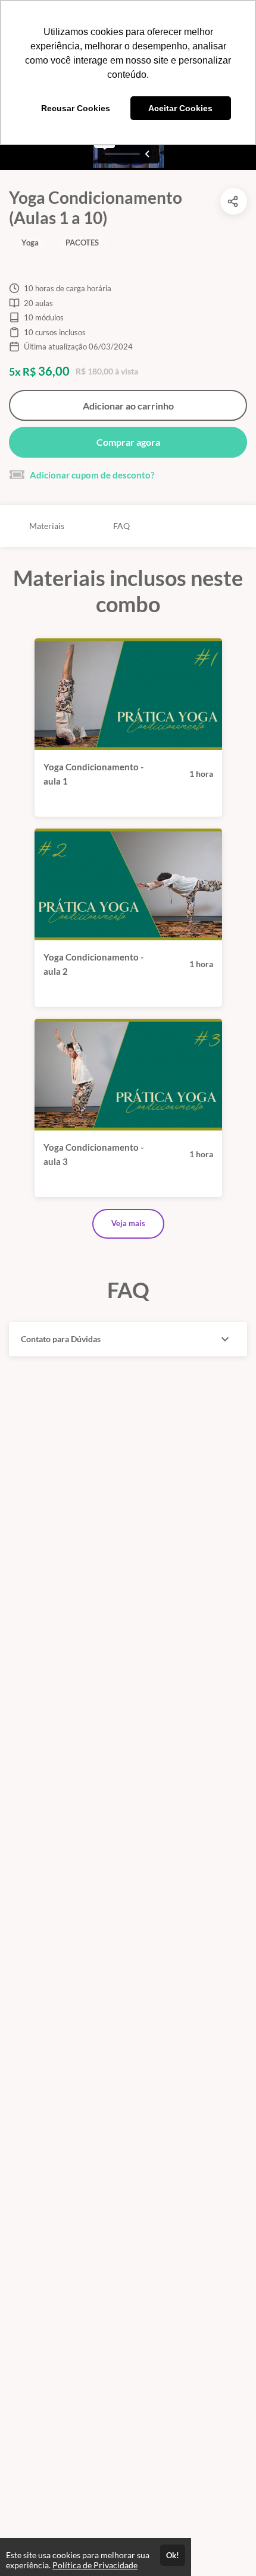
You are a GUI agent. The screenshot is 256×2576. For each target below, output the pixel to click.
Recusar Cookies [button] (76, 108)
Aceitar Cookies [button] (180, 108)
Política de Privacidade (95, 2565)
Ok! (173, 2555)
